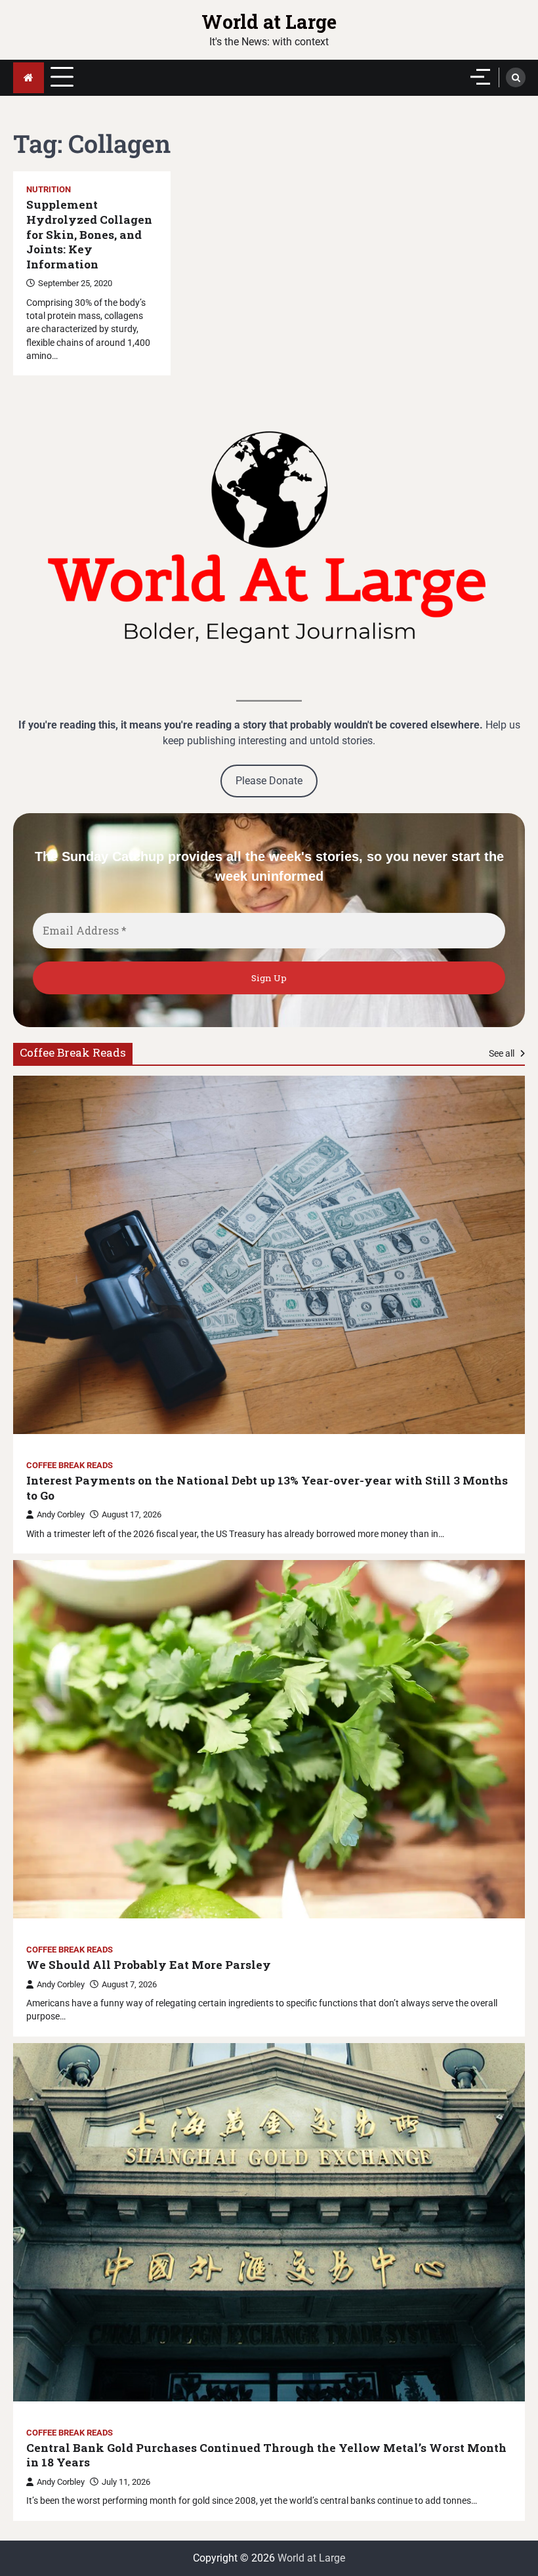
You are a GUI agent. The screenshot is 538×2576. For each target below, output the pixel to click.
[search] (516, 77)
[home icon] (29, 78)
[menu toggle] (62, 77)
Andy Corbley (61, 1514)
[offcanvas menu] (480, 77)
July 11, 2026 (126, 2482)
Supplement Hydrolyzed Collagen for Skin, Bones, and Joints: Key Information (89, 234)
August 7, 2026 (129, 1984)
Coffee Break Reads (70, 1465)
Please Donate (269, 781)
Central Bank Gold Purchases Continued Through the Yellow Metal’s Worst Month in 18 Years (266, 2456)
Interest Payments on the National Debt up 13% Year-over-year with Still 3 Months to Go (267, 1488)
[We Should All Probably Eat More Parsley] (269, 1739)
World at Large (269, 21)
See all (503, 1053)
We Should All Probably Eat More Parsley (149, 1965)
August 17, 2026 (132, 1514)
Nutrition (49, 189)
